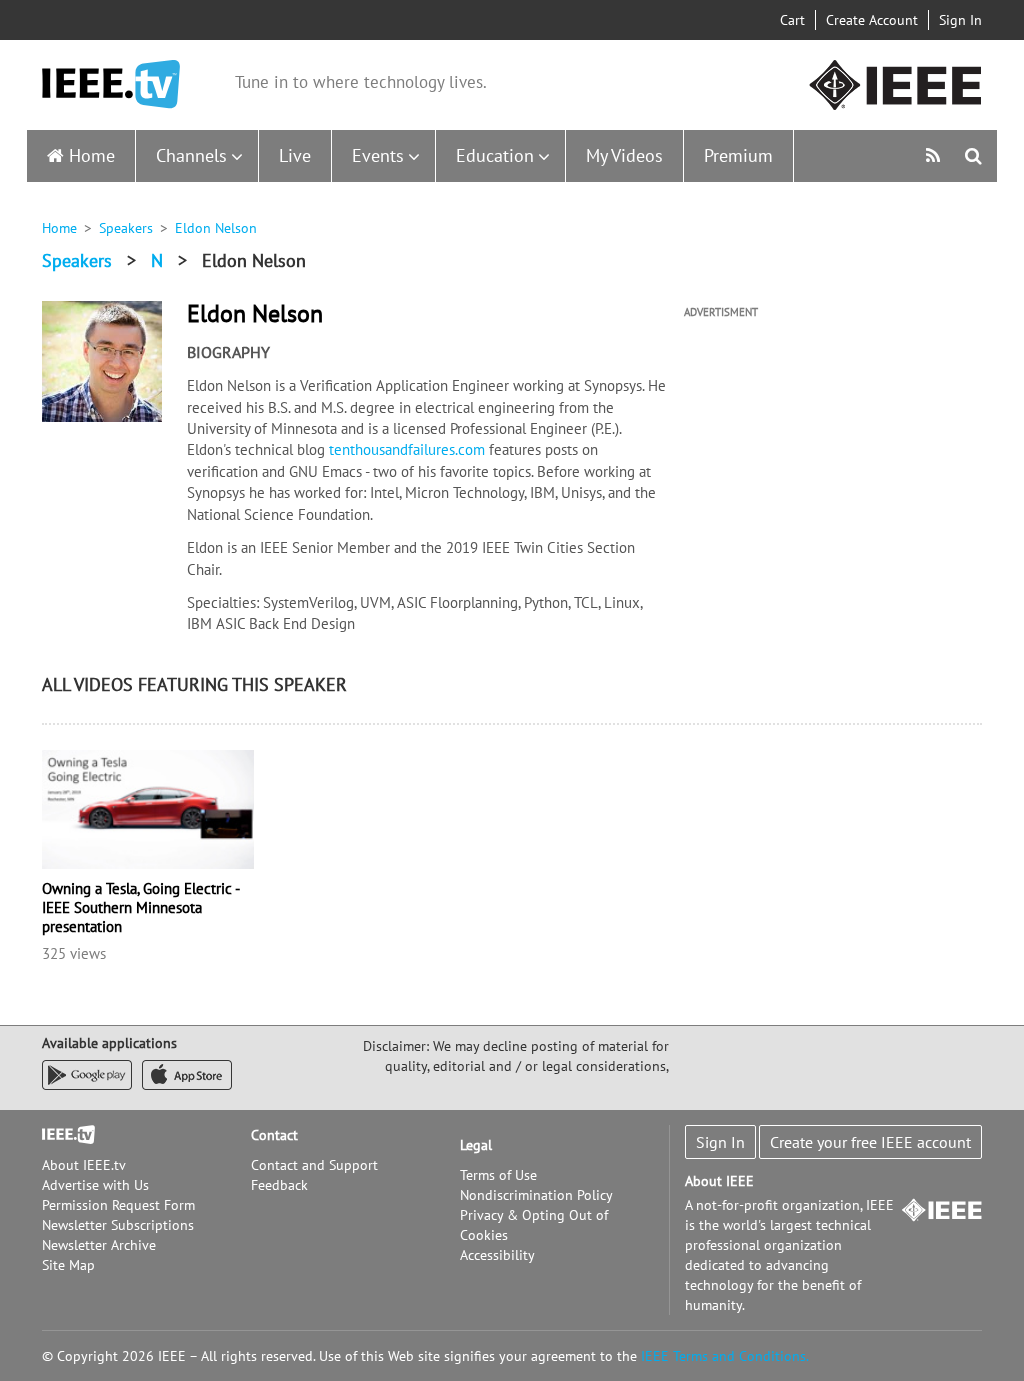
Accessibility (497, 1255)
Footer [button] (62, 1135)
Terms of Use (498, 1175)
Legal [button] (476, 1145)
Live (295, 155)
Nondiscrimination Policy (536, 1195)
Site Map (68, 1265)
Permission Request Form (118, 1205)
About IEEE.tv (84, 1165)
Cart (792, 20)
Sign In (960, 20)
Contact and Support (314, 1165)
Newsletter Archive (99, 1245)
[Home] (111, 84)
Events (378, 155)
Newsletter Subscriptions (118, 1225)
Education (495, 155)
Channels (191, 155)
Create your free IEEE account (870, 1142)
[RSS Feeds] (935, 155)
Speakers (126, 228)
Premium (738, 155)
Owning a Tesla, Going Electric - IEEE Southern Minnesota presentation (140, 907)
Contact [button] (274, 1135)
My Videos (624, 155)
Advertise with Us (95, 1185)
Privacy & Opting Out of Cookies (534, 1225)
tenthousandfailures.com (407, 449)
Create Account (872, 20)
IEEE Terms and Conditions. (725, 1356)
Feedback (279, 1185)
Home (92, 155)
